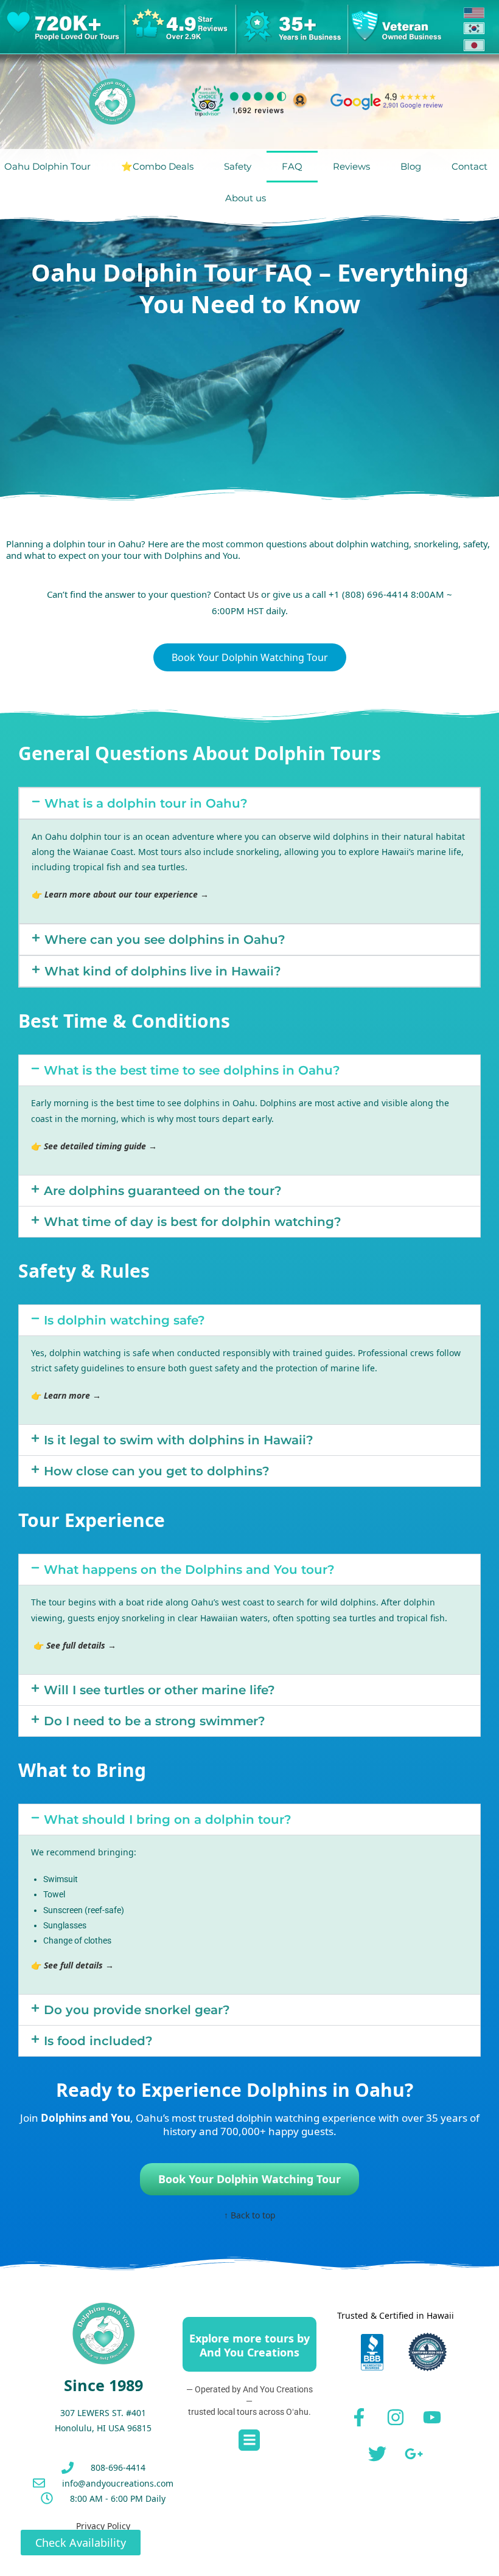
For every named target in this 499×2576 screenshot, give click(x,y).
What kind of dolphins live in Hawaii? (163, 971)
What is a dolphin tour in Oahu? (146, 803)
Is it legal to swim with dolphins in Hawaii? (179, 1440)
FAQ (292, 166)
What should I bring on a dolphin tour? (168, 1819)
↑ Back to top (250, 2215)
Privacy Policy (103, 2526)
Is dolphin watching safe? (124, 1320)
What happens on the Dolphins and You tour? (189, 1570)
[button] (249, 803)
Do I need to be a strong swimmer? (155, 1721)
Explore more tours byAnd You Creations (249, 2345)
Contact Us (236, 594)
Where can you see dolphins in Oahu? (165, 940)
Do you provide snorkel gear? (137, 2010)
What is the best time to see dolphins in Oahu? (192, 1070)
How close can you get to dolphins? (157, 1471)
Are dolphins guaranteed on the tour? (163, 1191)
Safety (238, 166)
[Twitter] (377, 2454)
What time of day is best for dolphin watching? (193, 1222)
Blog (411, 166)
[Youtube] (432, 2417)
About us (246, 198)
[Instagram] (396, 2417)
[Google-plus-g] (414, 2454)
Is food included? (98, 2041)
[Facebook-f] (359, 2417)
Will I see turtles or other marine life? (159, 1690)
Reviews (351, 166)
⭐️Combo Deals (157, 166)
